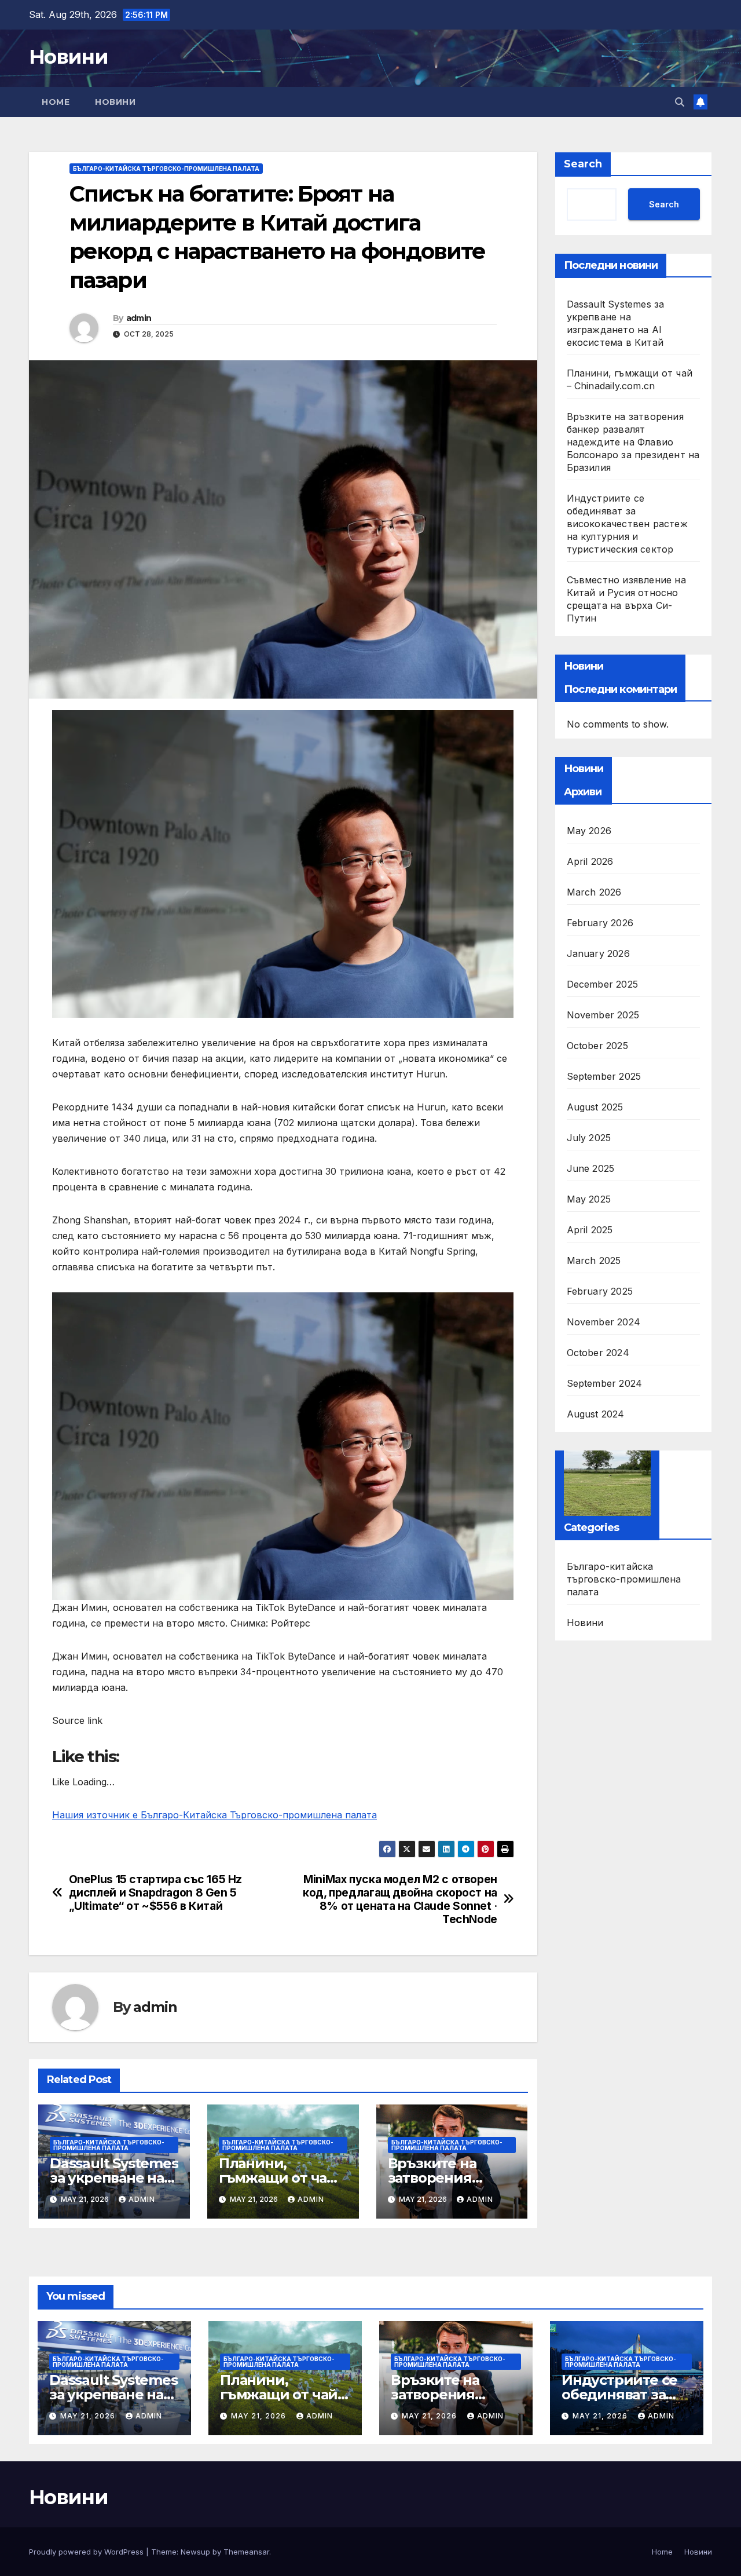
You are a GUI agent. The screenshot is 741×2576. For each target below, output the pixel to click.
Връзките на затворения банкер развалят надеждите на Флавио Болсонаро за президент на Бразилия (633, 442)
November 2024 (604, 1322)
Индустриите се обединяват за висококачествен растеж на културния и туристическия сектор (627, 524)
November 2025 (603, 1015)
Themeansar (246, 2552)
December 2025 (603, 984)
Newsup (195, 2552)
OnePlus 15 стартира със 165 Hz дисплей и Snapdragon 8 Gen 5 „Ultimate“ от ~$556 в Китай (155, 1893)
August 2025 (595, 1107)
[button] (680, 102)
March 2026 (594, 892)
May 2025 (589, 1199)
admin (139, 318)
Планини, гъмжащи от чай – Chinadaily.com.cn (283, 2178)
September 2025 (604, 1076)
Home (56, 102)
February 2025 (600, 1291)
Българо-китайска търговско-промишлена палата (166, 169)
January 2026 (598, 953)
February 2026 (600, 923)
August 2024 (596, 1414)
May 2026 (589, 831)
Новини (68, 57)
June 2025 (591, 1168)
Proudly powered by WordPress (87, 2552)
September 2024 (605, 1383)
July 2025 (589, 1138)
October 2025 (597, 1046)
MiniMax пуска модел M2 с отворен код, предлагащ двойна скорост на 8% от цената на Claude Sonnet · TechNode (400, 1899)
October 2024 (598, 1353)
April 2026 (590, 861)
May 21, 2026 (89, 2416)
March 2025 (594, 1260)
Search (583, 164)
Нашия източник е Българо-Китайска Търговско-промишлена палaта (214, 1815)
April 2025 (590, 1230)
